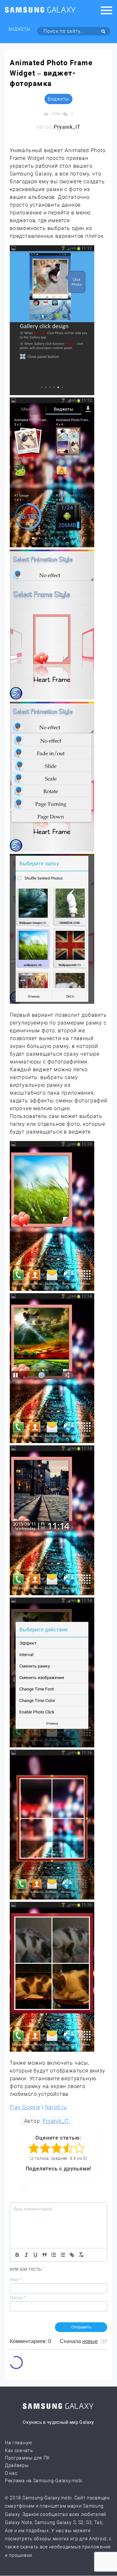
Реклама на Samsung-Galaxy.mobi (44, 2481)
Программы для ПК (27, 2458)
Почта (18, 2298)
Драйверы (17, 2465)
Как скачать (19, 2450)
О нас (11, 2473)
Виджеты (19, 29)
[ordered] (54, 2255)
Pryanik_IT (56, 2121)
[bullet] (63, 2255)
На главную (19, 2443)
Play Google (25, 2107)
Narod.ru (56, 2107)
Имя (16, 2279)
